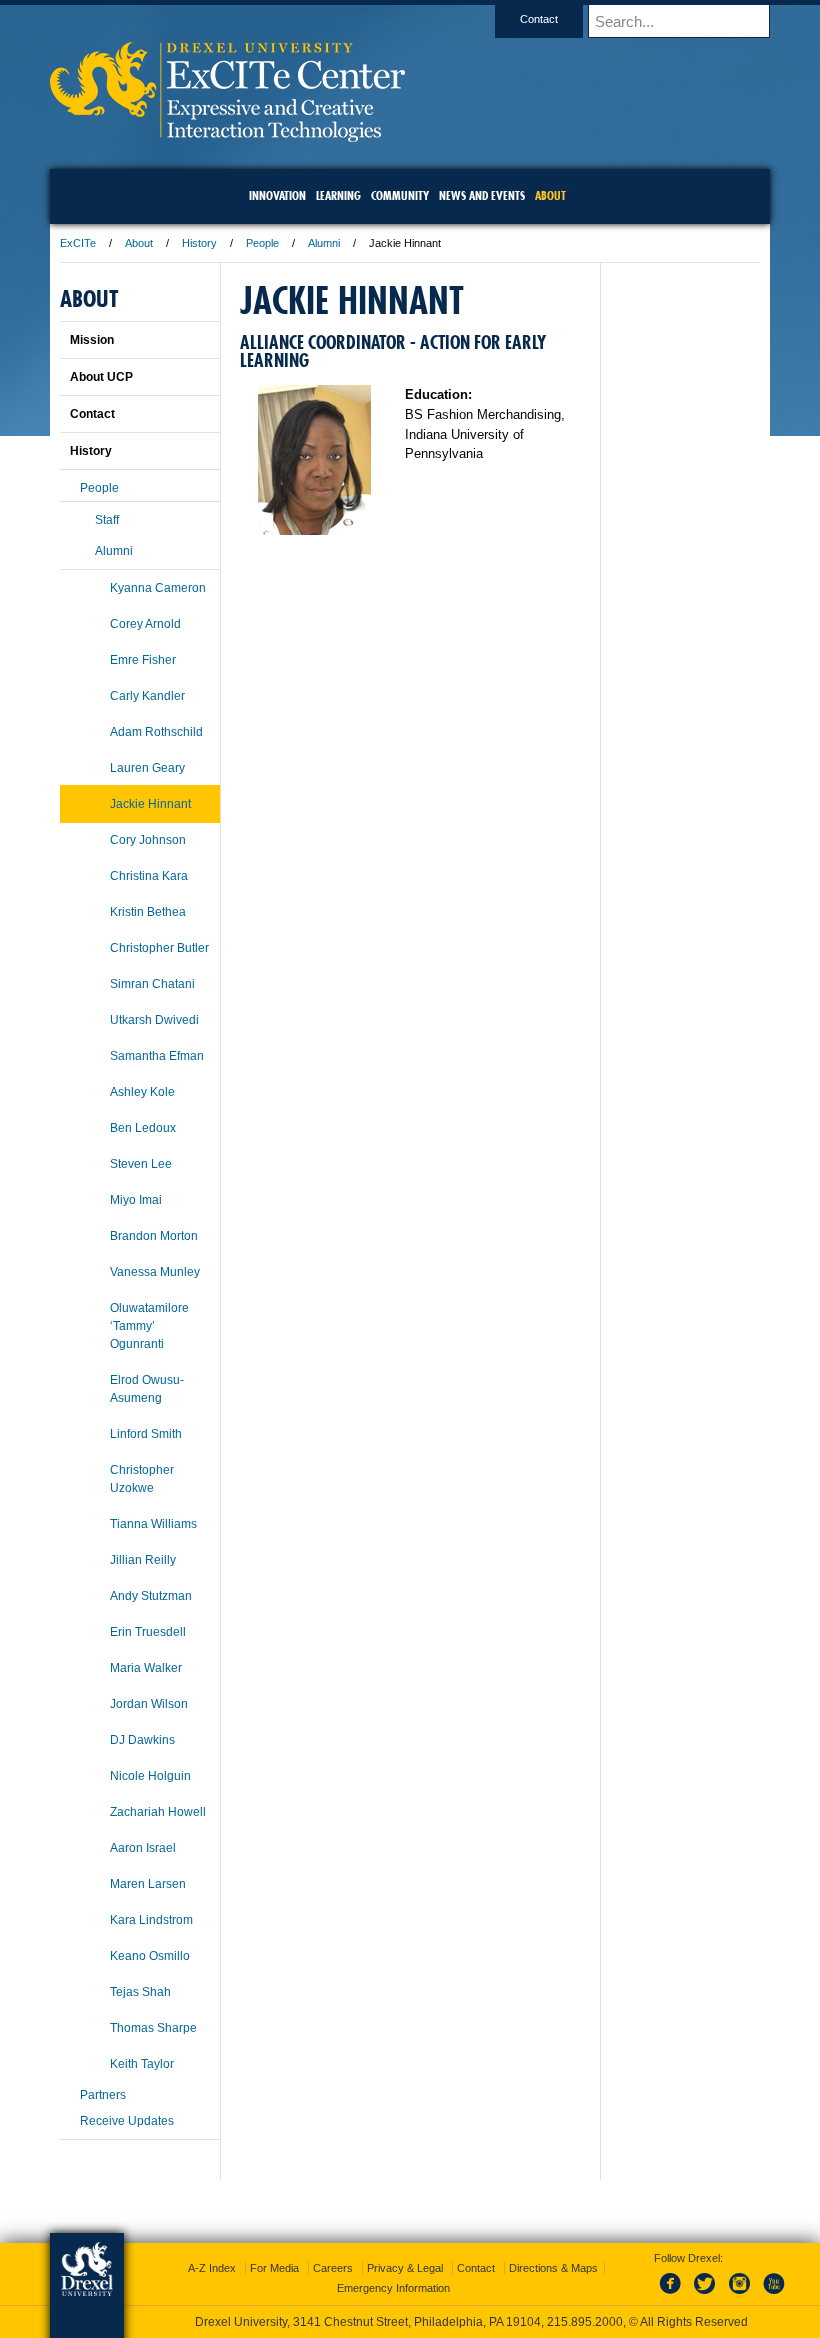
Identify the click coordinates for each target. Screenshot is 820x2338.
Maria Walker (146, 1668)
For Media (274, 2268)
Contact (539, 19)
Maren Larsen (148, 1884)
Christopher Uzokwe (142, 1479)
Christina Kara (149, 876)
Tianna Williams (153, 1524)
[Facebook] (674, 2295)
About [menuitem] (550, 195)
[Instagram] (740, 2295)
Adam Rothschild (156, 732)
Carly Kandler (147, 696)
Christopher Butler (159, 948)
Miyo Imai (136, 1200)
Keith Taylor (142, 2064)
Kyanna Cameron (158, 588)
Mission (92, 340)
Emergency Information (393, 2288)
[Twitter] (707, 2295)
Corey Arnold (145, 624)
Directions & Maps (553, 2268)
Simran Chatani (152, 984)
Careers (333, 2268)
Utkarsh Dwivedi (154, 1020)
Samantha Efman (157, 1056)
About (139, 243)
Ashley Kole (142, 1092)
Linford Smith (146, 1434)
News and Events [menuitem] (482, 195)
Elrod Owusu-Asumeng (147, 1389)
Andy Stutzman (151, 1596)
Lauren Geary (147, 768)
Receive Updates (127, 2121)
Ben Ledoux (143, 1128)
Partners (103, 2095)
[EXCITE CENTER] (227, 135)
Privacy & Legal (405, 2268)
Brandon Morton (154, 1236)
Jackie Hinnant (150, 804)
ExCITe (78, 243)
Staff (107, 520)
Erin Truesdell (148, 1632)
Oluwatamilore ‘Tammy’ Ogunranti (149, 1326)
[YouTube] (773, 2295)
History (199, 243)
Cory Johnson (148, 840)
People (262, 243)
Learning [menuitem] (338, 195)
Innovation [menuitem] (277, 195)
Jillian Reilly (143, 1560)
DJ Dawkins (142, 1740)
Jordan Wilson (149, 1704)
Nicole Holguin (150, 1776)
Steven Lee (141, 1164)
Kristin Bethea (148, 912)
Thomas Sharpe (153, 2028)
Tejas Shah (140, 1992)
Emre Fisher (143, 660)
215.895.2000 (585, 2322)
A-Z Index (212, 2268)
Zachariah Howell (158, 1812)
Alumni (324, 243)
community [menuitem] (400, 195)
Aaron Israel (143, 1848)
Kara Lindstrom (151, 1920)
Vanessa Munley (155, 1272)
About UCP (101, 377)
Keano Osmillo (150, 1956)
